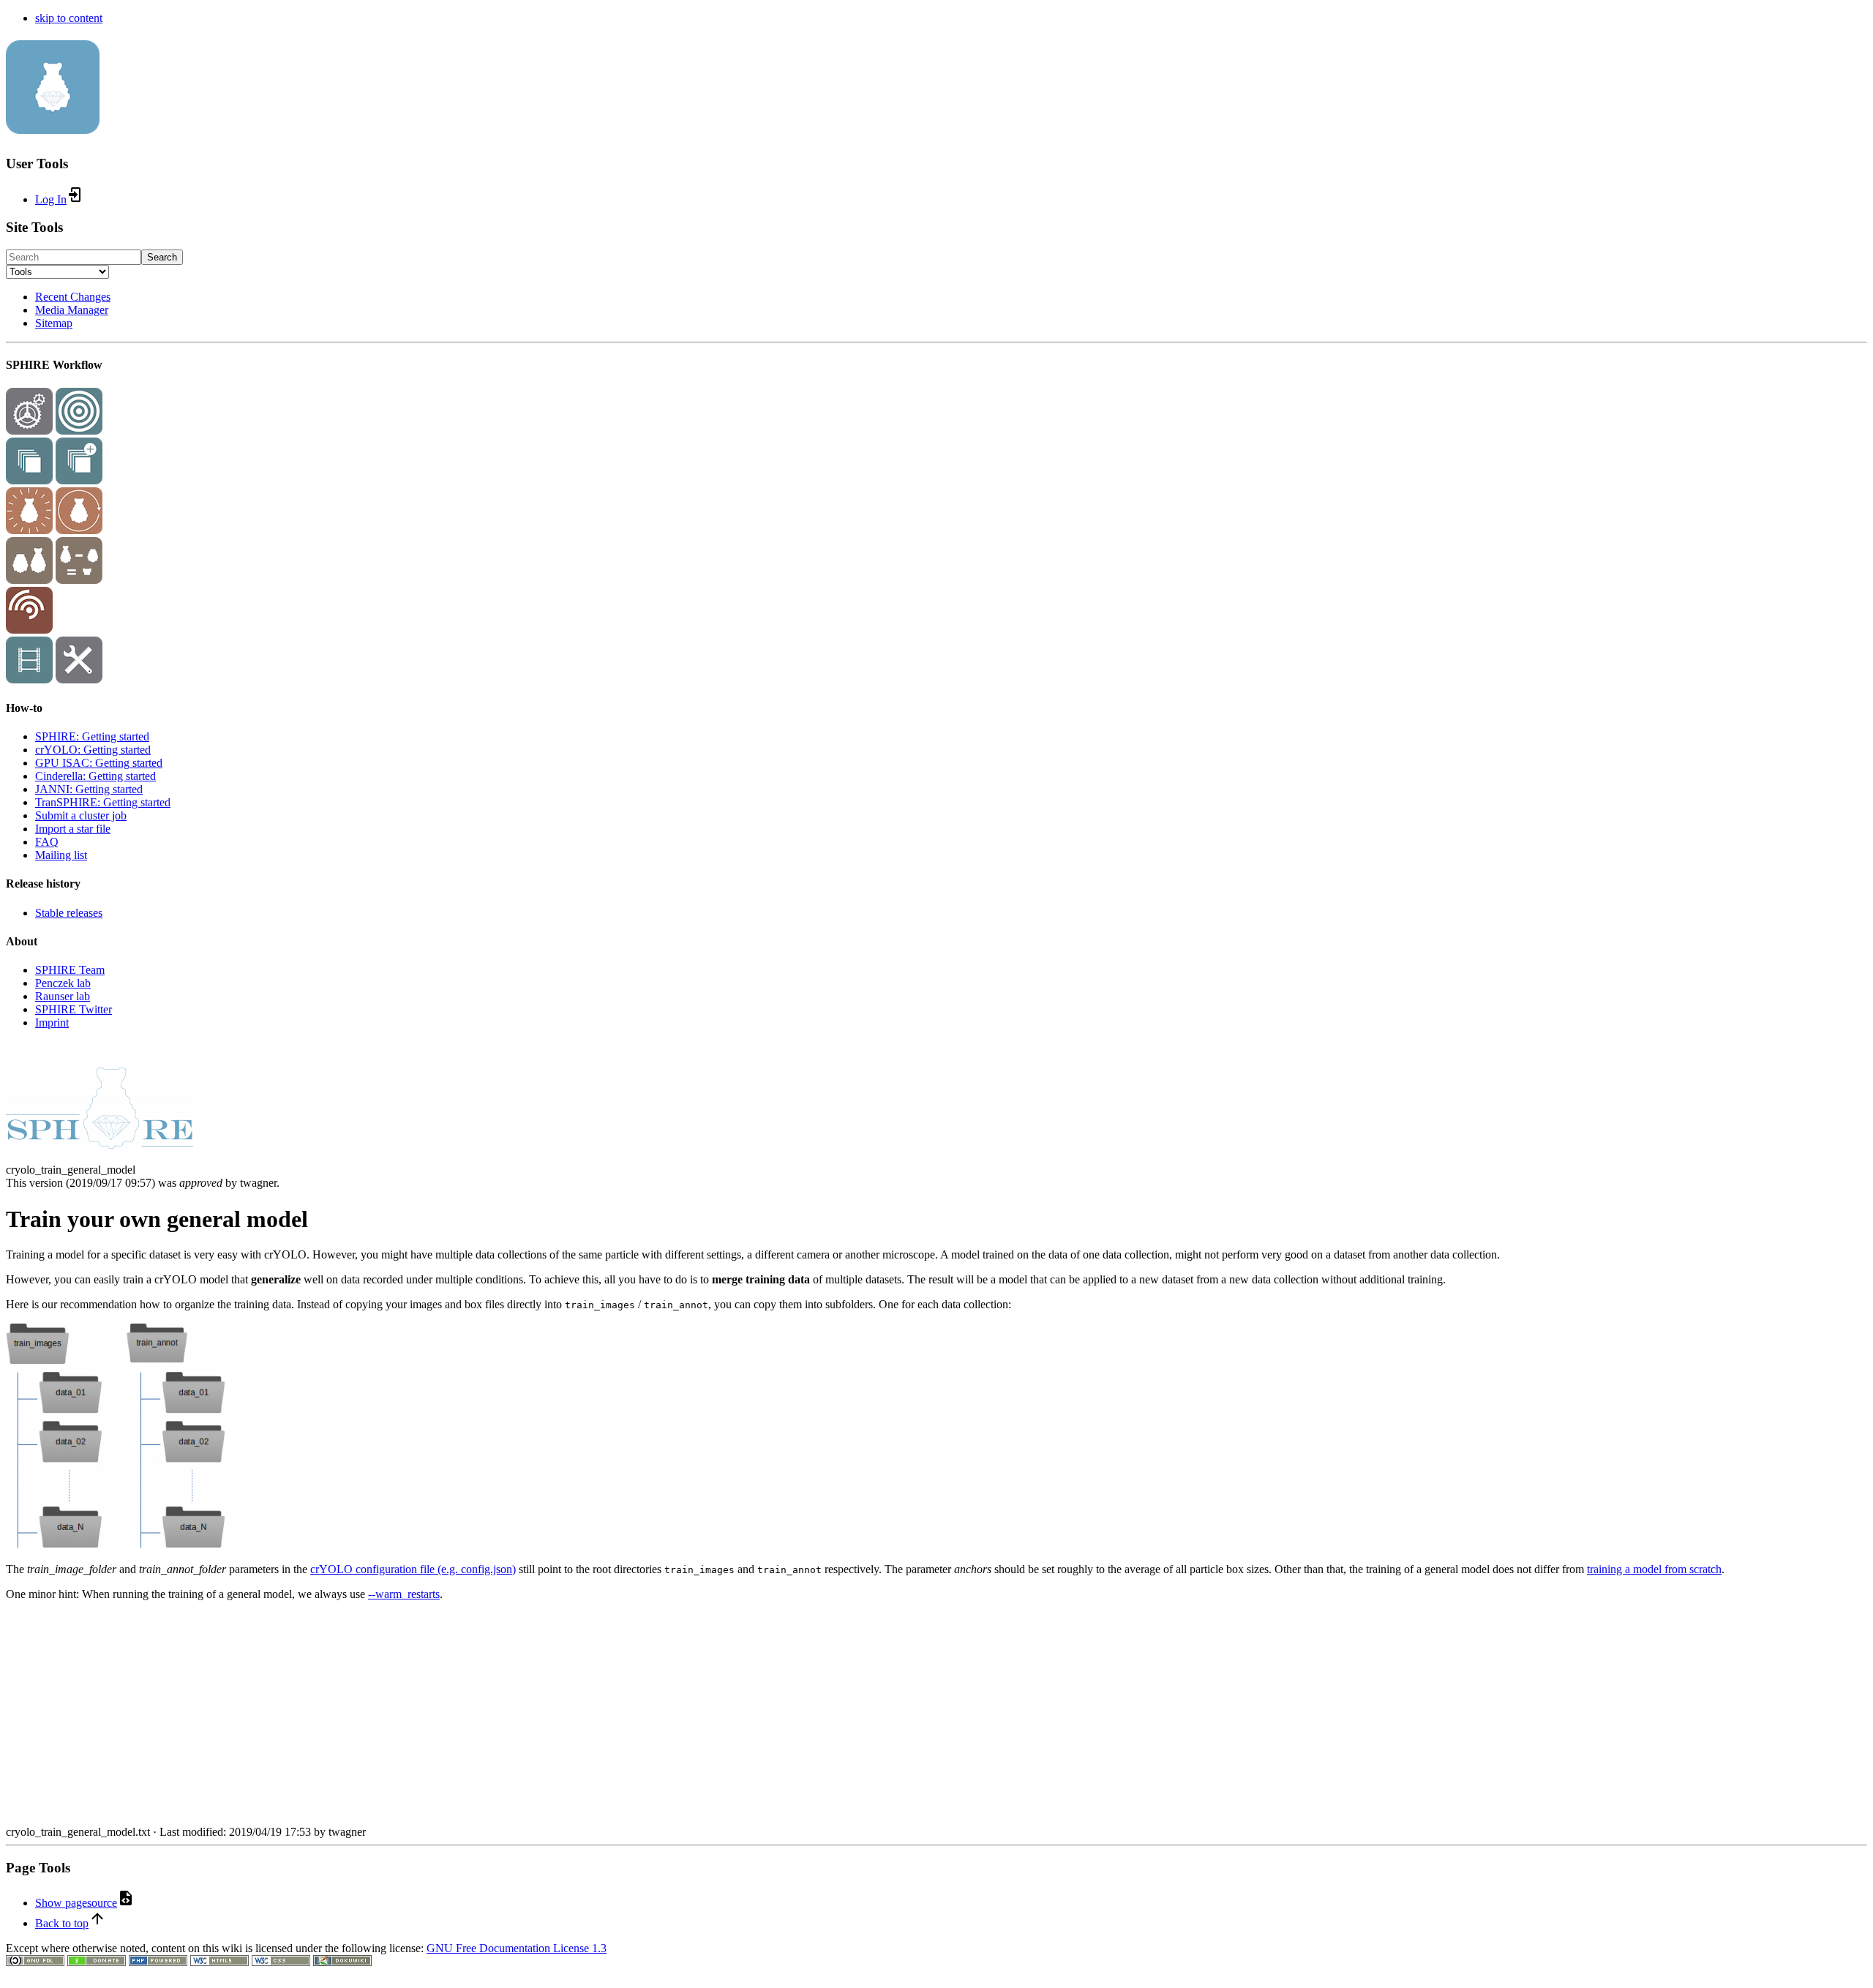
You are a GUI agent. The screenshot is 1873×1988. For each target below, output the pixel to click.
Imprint (52, 1023)
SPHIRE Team (70, 970)
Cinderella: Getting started (95, 776)
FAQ (47, 842)
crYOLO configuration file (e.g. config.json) (413, 1569)
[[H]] (53, 126)
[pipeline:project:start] (29, 431)
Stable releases (69, 913)
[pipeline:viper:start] (29, 530)
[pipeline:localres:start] (29, 630)
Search (162, 257)
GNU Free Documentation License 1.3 (517, 1948)
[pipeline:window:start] (29, 480)
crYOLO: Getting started (93, 750)
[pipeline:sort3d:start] (29, 580)
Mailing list (61, 855)
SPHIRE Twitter (74, 1009)
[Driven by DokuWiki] (342, 1962)
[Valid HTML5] (219, 1962)
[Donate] (97, 1962)
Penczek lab (63, 983)
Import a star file (73, 829)
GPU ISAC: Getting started (99, 763)
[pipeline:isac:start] (79, 480)
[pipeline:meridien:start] (79, 530)
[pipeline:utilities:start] (79, 679)
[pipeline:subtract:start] (79, 580)
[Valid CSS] (281, 1962)
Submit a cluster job (81, 815)
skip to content (69, 18)
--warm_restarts (404, 1594)
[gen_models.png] (116, 1544)
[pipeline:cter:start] (79, 431)
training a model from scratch (1654, 1569)
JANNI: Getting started (89, 789)
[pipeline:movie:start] (29, 679)
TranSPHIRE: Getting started (103, 802)
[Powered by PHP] (158, 1962)
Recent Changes (73, 297)
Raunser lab (63, 996)
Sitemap (54, 323)
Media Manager (72, 310)
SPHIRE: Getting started (92, 736)
